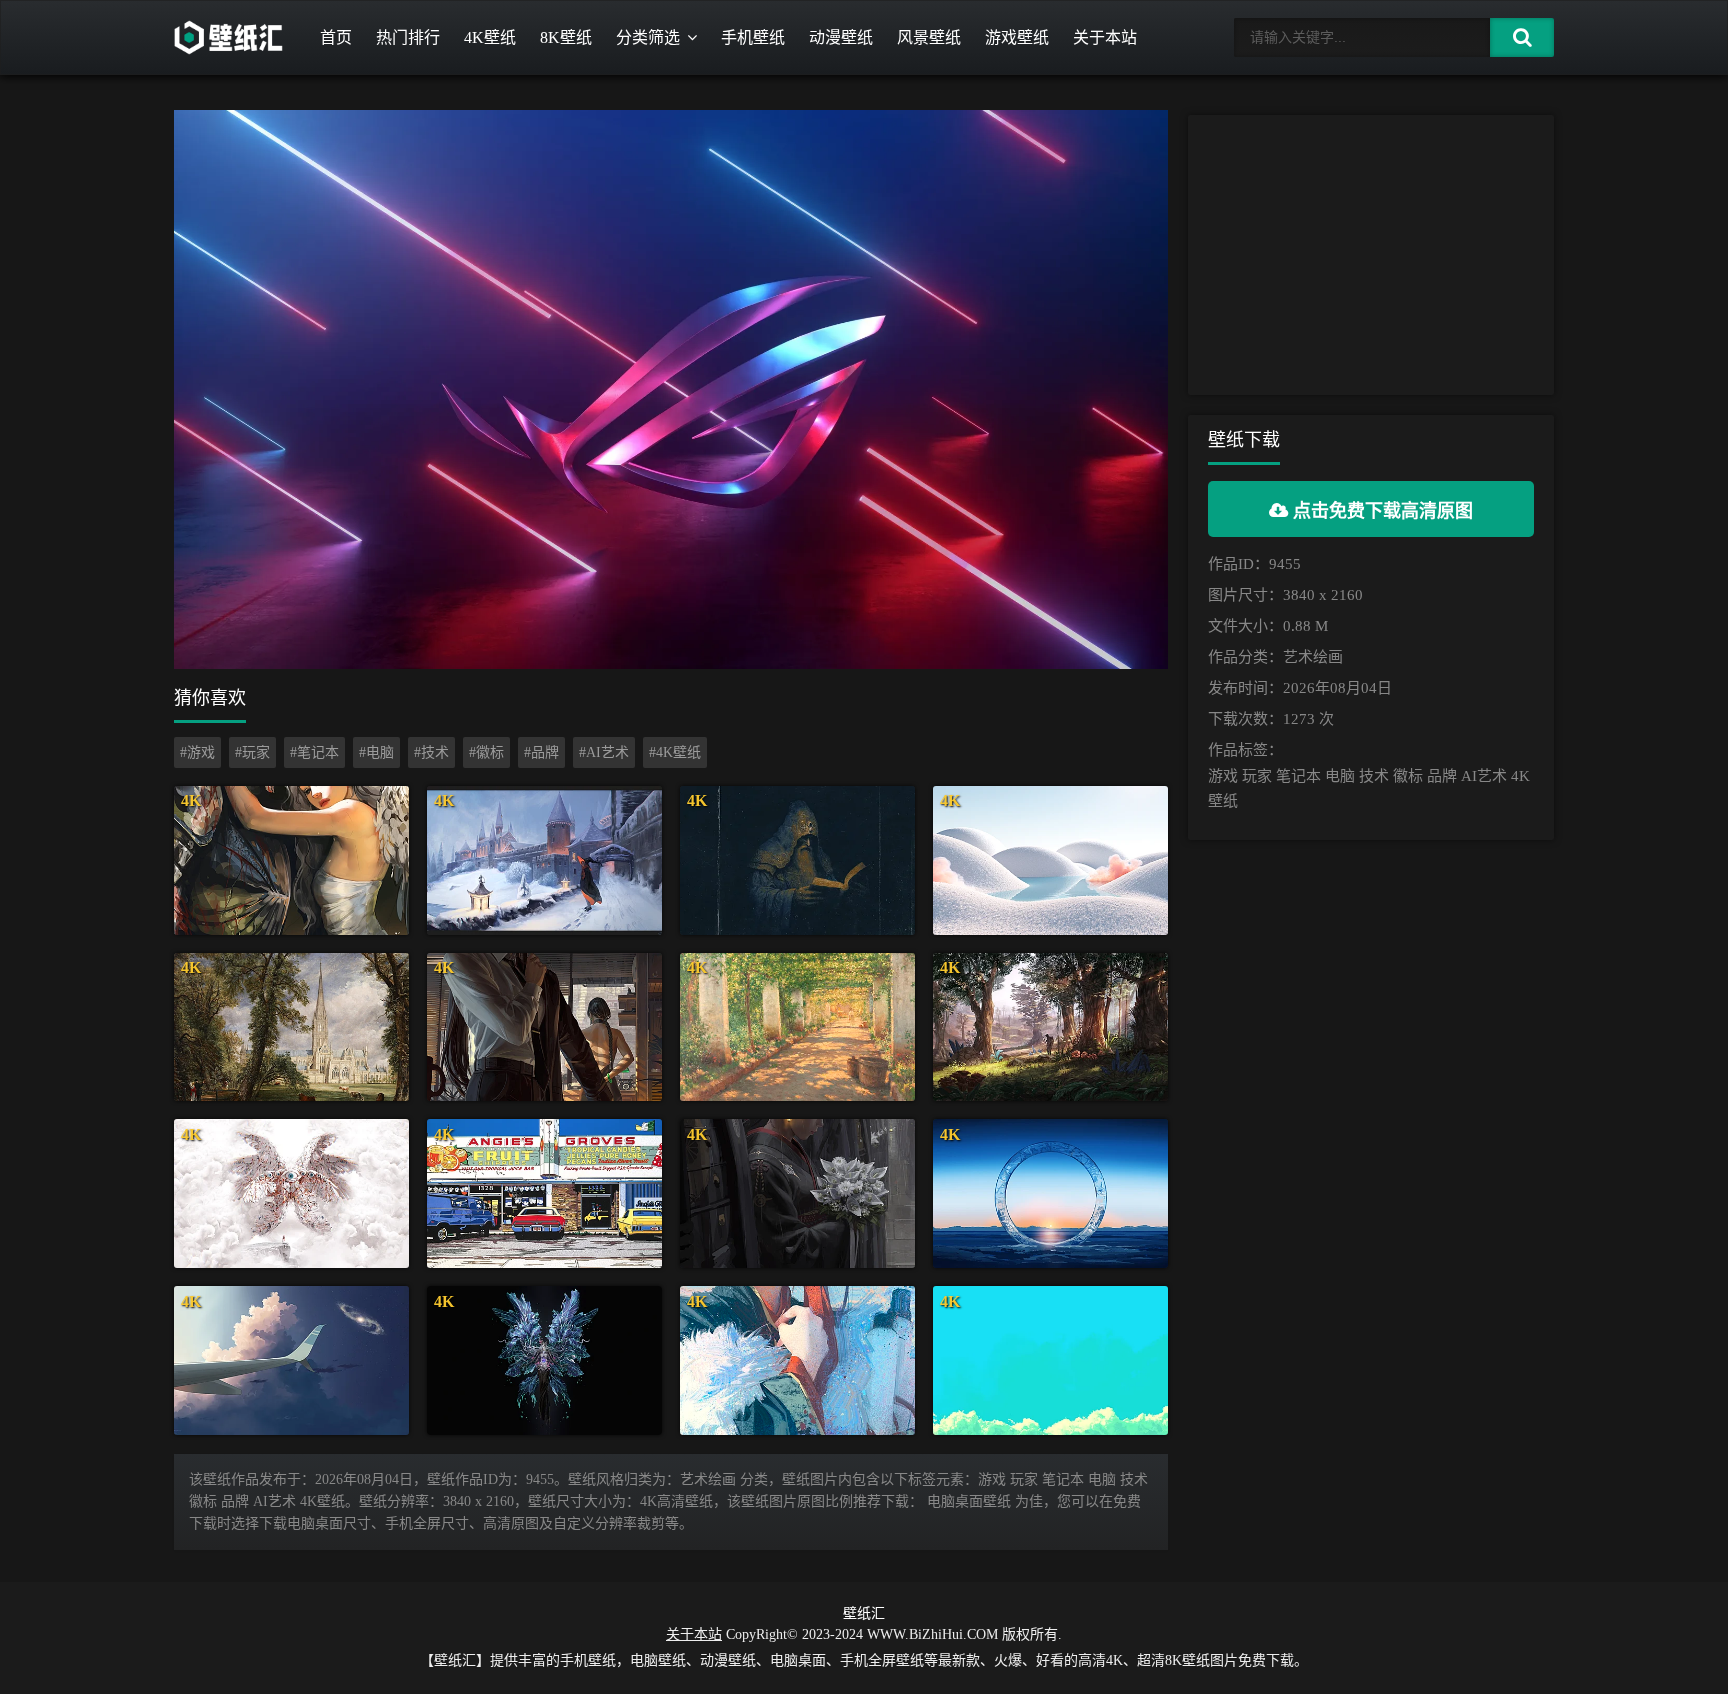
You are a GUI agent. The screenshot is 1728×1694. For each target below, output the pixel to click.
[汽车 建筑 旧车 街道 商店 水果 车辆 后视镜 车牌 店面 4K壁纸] (544, 1193)
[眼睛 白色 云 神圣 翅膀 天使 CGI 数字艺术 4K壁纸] (291, 1193)
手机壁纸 (753, 37)
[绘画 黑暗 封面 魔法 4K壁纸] (797, 860)
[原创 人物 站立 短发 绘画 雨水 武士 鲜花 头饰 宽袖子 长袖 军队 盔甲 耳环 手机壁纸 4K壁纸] (797, 1193)
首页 (336, 37)
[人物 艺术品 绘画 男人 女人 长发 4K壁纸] (544, 1027)
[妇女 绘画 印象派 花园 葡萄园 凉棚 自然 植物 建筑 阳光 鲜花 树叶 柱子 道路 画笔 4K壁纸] (797, 1027)
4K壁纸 (490, 37)
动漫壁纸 (841, 37)
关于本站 (1105, 37)
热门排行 (408, 37)
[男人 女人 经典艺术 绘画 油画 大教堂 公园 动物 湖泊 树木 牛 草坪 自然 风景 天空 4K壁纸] (291, 1027)
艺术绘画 (1313, 657)
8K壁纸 (566, 37)
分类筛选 (648, 37)
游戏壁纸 (1017, 37)
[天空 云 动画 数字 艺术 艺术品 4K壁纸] (1050, 1360)
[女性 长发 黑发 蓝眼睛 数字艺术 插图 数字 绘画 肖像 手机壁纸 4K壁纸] (797, 1360)
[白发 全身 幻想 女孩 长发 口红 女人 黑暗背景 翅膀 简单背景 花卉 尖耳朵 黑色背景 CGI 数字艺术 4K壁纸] (544, 1360)
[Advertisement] (1371, 255)
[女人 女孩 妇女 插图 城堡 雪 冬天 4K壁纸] (544, 860)
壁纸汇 (864, 1613)
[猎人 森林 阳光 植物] (1050, 1027)
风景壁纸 (929, 37)
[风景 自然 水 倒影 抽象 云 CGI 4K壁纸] (1050, 860)
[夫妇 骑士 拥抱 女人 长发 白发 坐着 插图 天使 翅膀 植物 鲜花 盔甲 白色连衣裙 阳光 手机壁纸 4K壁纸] (291, 860)
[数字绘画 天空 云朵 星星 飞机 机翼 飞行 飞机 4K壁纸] (291, 1360)
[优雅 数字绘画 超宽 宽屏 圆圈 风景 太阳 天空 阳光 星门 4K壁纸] (1050, 1193)
